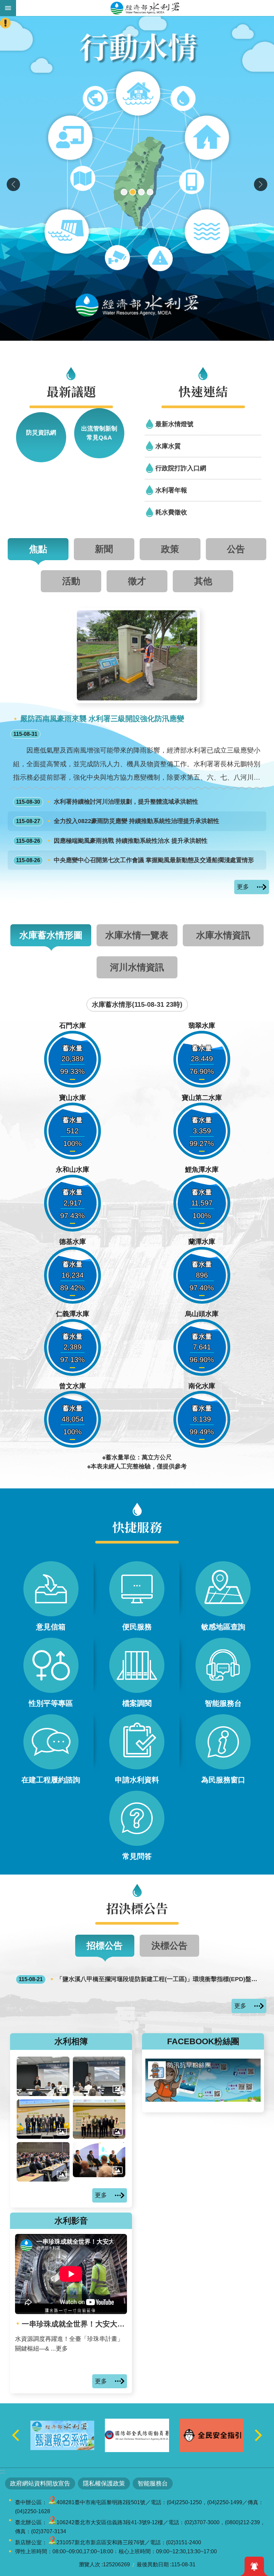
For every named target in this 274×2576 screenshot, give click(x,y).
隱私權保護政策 (104, 2483)
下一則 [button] (261, 184)
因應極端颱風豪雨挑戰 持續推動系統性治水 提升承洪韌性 (112, 841)
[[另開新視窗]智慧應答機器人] (137, 178)
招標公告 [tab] (105, 1946)
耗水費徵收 (171, 512)
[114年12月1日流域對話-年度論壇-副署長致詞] (99, 2076)
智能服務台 (153, 2483)
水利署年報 (171, 490)
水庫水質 (168, 446)
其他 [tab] (203, 581)
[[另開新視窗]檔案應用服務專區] (62, 2435)
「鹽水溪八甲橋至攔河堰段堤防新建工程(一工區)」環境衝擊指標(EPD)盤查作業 (140, 1979)
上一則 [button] (13, 184)
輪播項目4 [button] (150, 192)
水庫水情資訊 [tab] (223, 935)
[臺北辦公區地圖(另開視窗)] (52, 2522)
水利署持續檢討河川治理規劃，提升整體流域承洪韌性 (107, 802)
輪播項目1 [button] (124, 192)
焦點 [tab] (38, 549)
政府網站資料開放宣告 (40, 2483)
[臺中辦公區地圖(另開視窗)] (52, 2502)
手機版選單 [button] (8, 8)
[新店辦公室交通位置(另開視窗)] (52, 2542)
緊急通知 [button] (254, 2566)
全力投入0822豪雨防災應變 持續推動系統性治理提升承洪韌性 (118, 821)
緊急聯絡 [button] (5, 23)
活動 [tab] (71, 581)
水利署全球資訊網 (145, 8)
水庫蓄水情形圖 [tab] (51, 935)
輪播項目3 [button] (141, 192)
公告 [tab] (236, 549)
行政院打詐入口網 (181, 468)
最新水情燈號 (174, 424)
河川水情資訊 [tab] (137, 967)
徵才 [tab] (137, 581)
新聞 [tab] (104, 549)
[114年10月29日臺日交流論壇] (43, 2119)
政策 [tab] (170, 549)
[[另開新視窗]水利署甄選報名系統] (137, 2435)
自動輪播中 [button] (38, 2410)
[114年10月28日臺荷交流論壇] (99, 2119)
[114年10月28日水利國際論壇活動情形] (43, 2162)
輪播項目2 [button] (133, 192)
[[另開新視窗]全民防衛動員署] (212, 2435)
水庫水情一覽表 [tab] (137, 935)
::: (3, 2471)
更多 (243, 887)
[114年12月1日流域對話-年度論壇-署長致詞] (43, 2076)
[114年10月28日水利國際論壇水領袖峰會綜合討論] (99, 2160)
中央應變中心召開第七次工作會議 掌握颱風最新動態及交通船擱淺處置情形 (135, 860)
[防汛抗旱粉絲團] (203, 2100)
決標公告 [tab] (169, 1946)
